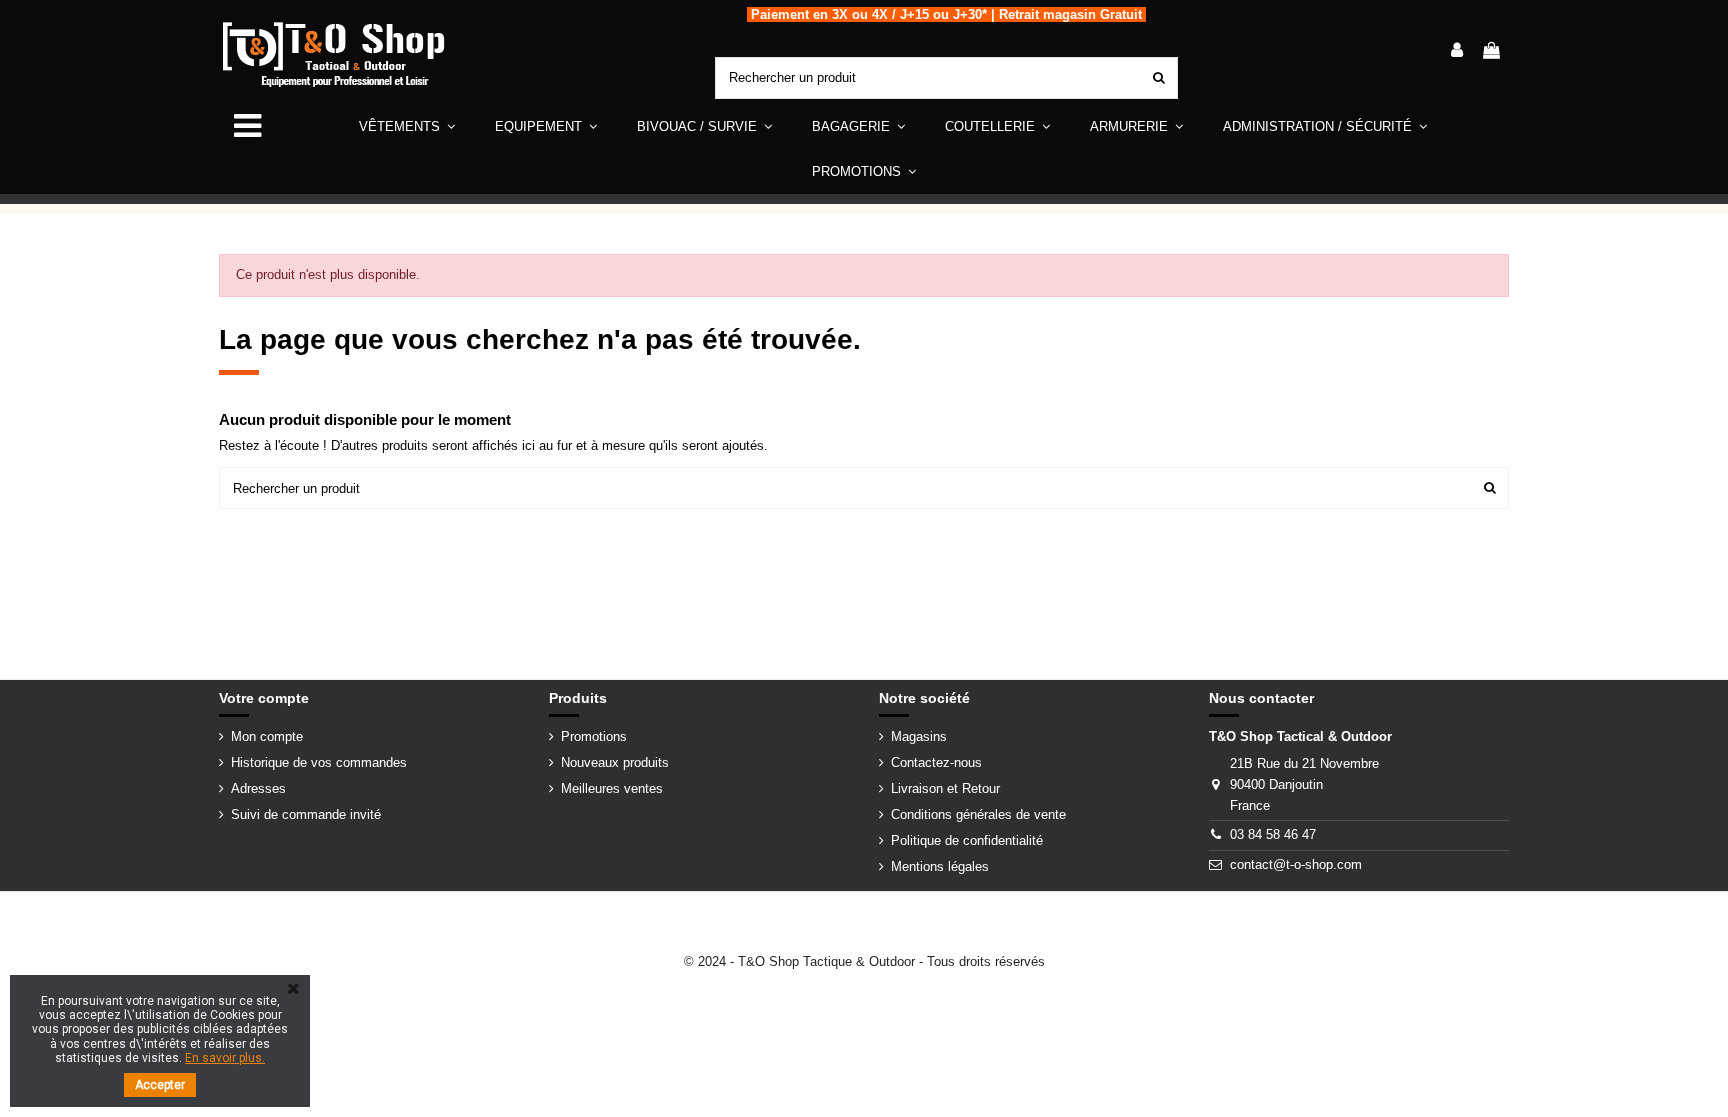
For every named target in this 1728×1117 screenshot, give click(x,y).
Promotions (594, 736)
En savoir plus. (225, 1058)
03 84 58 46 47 (1273, 834)
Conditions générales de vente (978, 814)
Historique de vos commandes (319, 762)
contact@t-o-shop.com (1296, 864)
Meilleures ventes (612, 788)
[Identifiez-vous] (1457, 52)
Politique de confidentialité (967, 840)
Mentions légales (940, 866)
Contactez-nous (936, 762)
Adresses (258, 788)
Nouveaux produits (615, 762)
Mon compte (267, 736)
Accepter (160, 1085)
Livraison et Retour (945, 788)
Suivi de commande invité (306, 814)
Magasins (919, 736)
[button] (546, 126)
